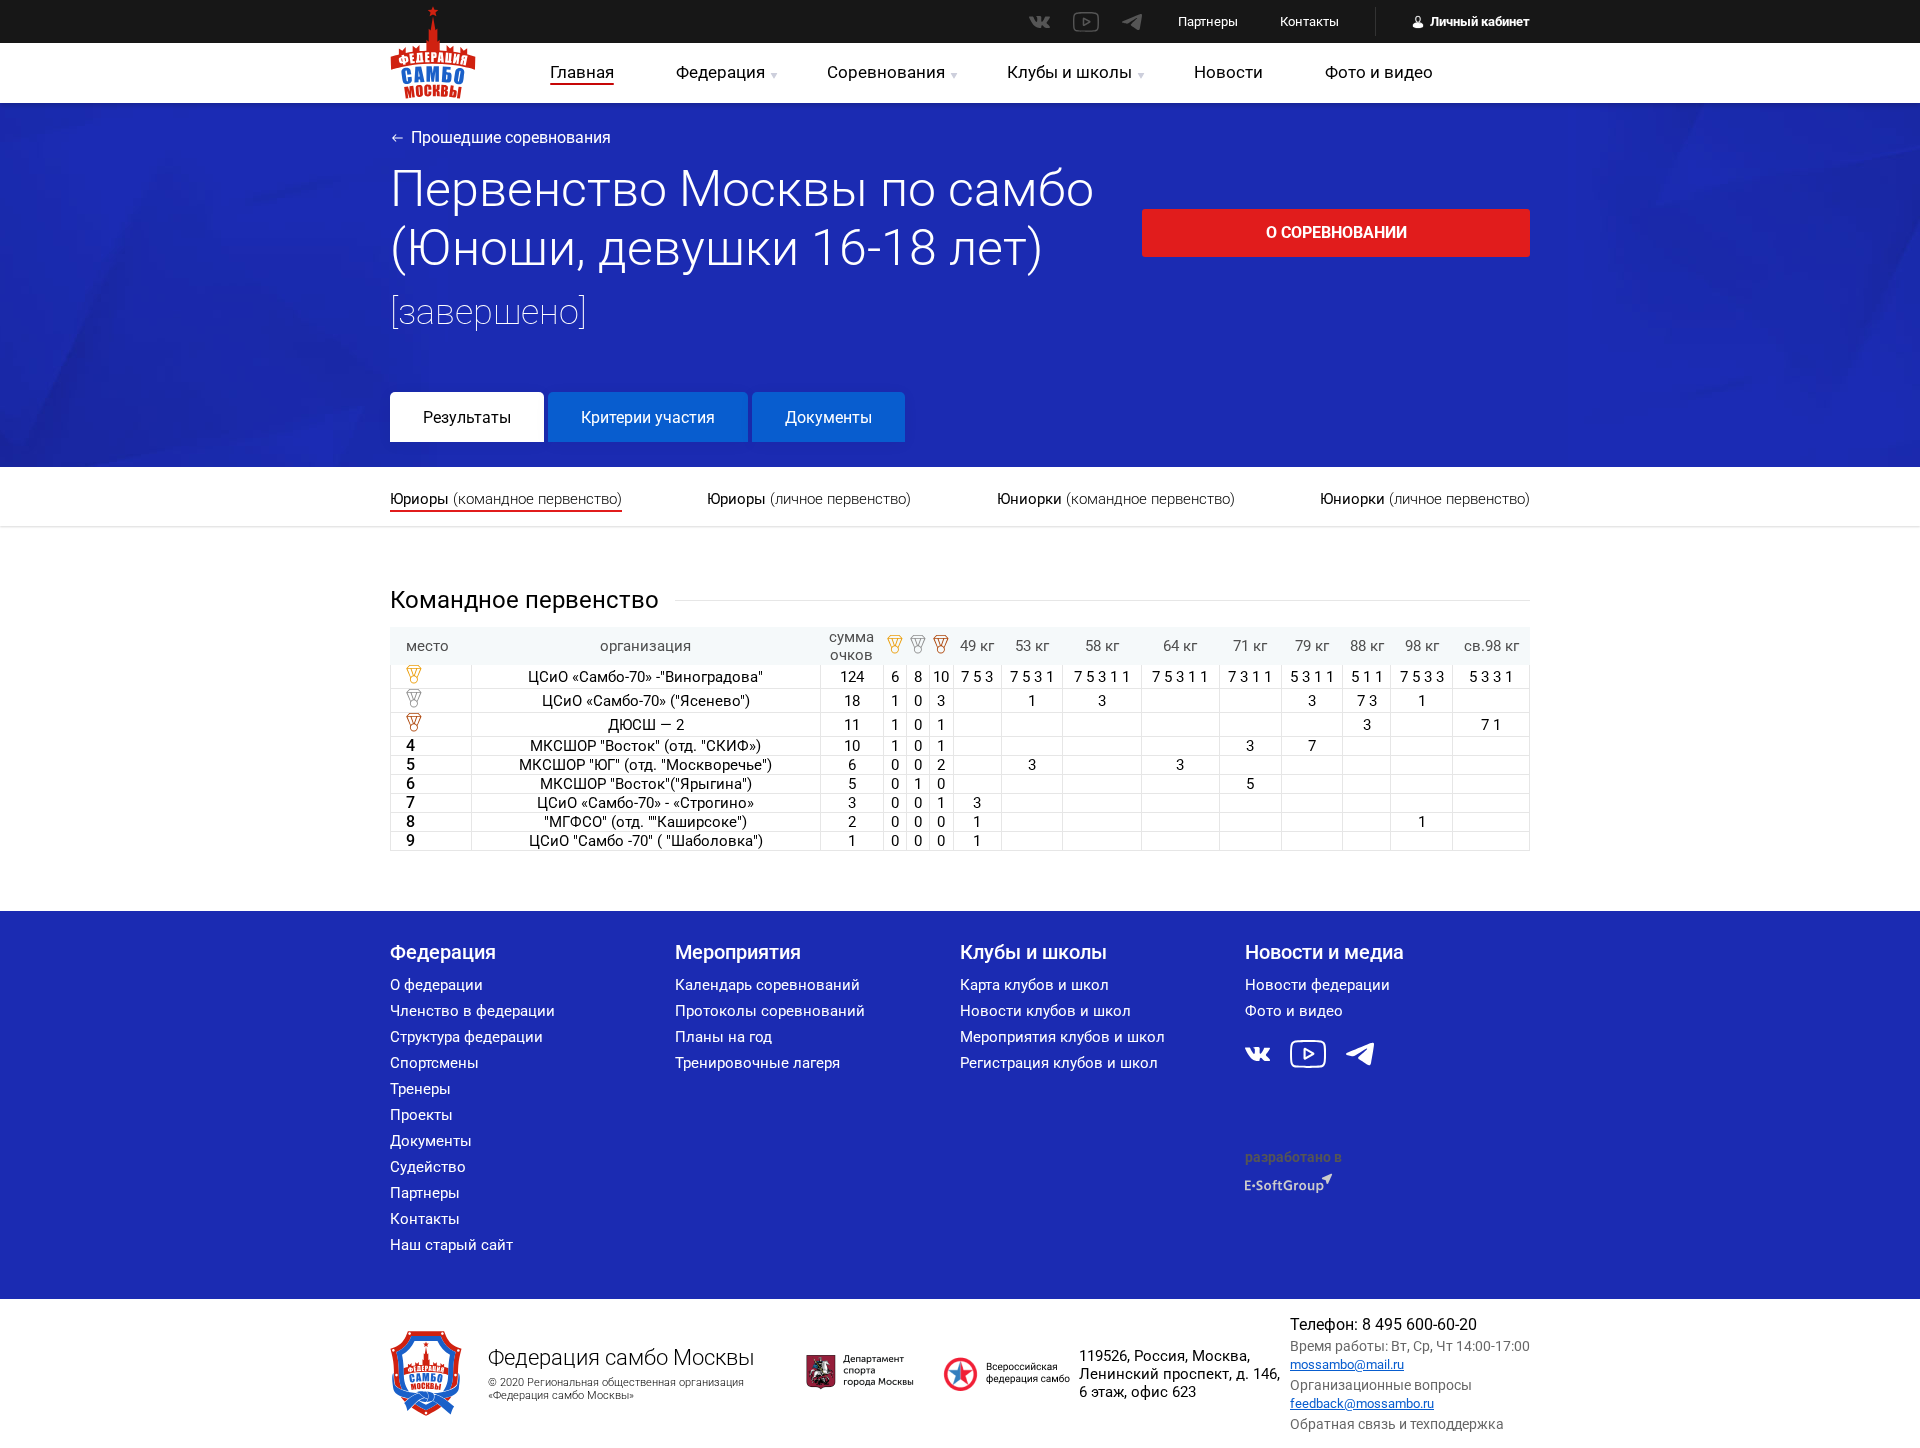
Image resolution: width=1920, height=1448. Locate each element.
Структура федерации (466, 1037)
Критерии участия (648, 417)
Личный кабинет (1480, 21)
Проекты (421, 1115)
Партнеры (1208, 21)
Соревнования (886, 72)
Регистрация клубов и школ (1059, 1063)
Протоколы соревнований (770, 1011)
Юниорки (1116, 499)
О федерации (436, 985)
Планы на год (723, 1037)
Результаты (467, 417)
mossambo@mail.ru (1347, 1364)
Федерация (720, 72)
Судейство (428, 1167)
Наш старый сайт (451, 1245)
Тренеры (420, 1089)
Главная (582, 72)
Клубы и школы (1069, 72)
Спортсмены (434, 1063)
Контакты (1309, 21)
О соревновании (1336, 232)
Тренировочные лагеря (757, 1063)
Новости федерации (1317, 985)
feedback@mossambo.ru (1362, 1403)
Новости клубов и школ (1045, 1011)
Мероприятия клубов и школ (1062, 1037)
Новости (1228, 72)
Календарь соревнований (767, 985)
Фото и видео (1379, 72)
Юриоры (506, 499)
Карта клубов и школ (1034, 985)
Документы (828, 417)
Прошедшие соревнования (511, 137)
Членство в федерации (472, 1011)
